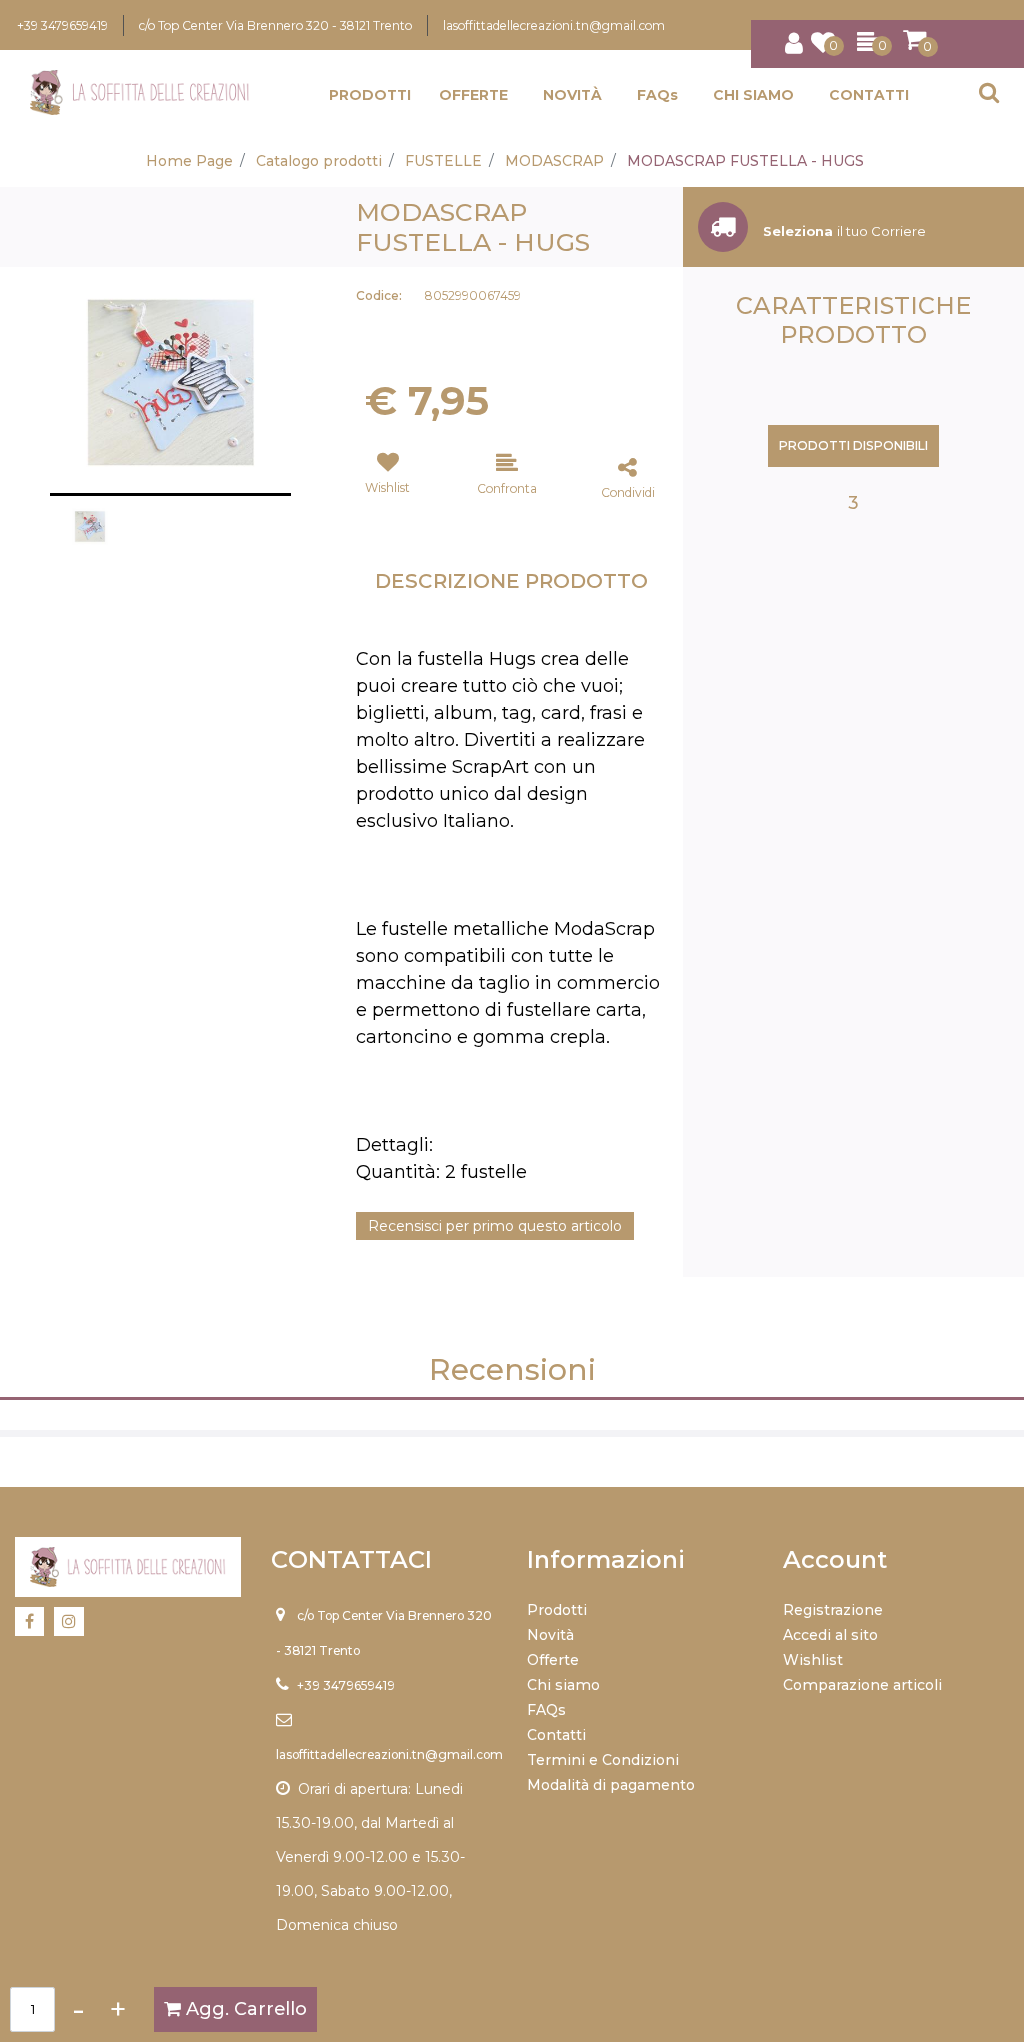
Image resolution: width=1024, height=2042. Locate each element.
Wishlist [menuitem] (813, 1660)
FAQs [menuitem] (546, 1710)
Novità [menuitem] (550, 1635)
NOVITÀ (572, 95)
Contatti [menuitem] (556, 1735)
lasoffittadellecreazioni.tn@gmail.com (554, 25)
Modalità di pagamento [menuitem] (611, 1785)
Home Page (189, 161)
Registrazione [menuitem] (833, 1610)
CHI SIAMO (753, 95)
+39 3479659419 (62, 25)
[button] (170, 381)
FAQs (657, 95)
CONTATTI (869, 95)
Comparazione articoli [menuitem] (862, 1685)
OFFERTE (473, 95)
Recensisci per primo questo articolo (495, 1226)
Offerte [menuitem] (553, 1660)
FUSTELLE (443, 161)
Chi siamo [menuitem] (563, 1685)
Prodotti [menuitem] (557, 1610)
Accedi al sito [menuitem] (830, 1635)
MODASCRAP (554, 161)
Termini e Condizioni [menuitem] (603, 1760)
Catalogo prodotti (319, 161)
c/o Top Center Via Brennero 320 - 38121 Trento (275, 25)
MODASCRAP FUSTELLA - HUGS (745, 161)
